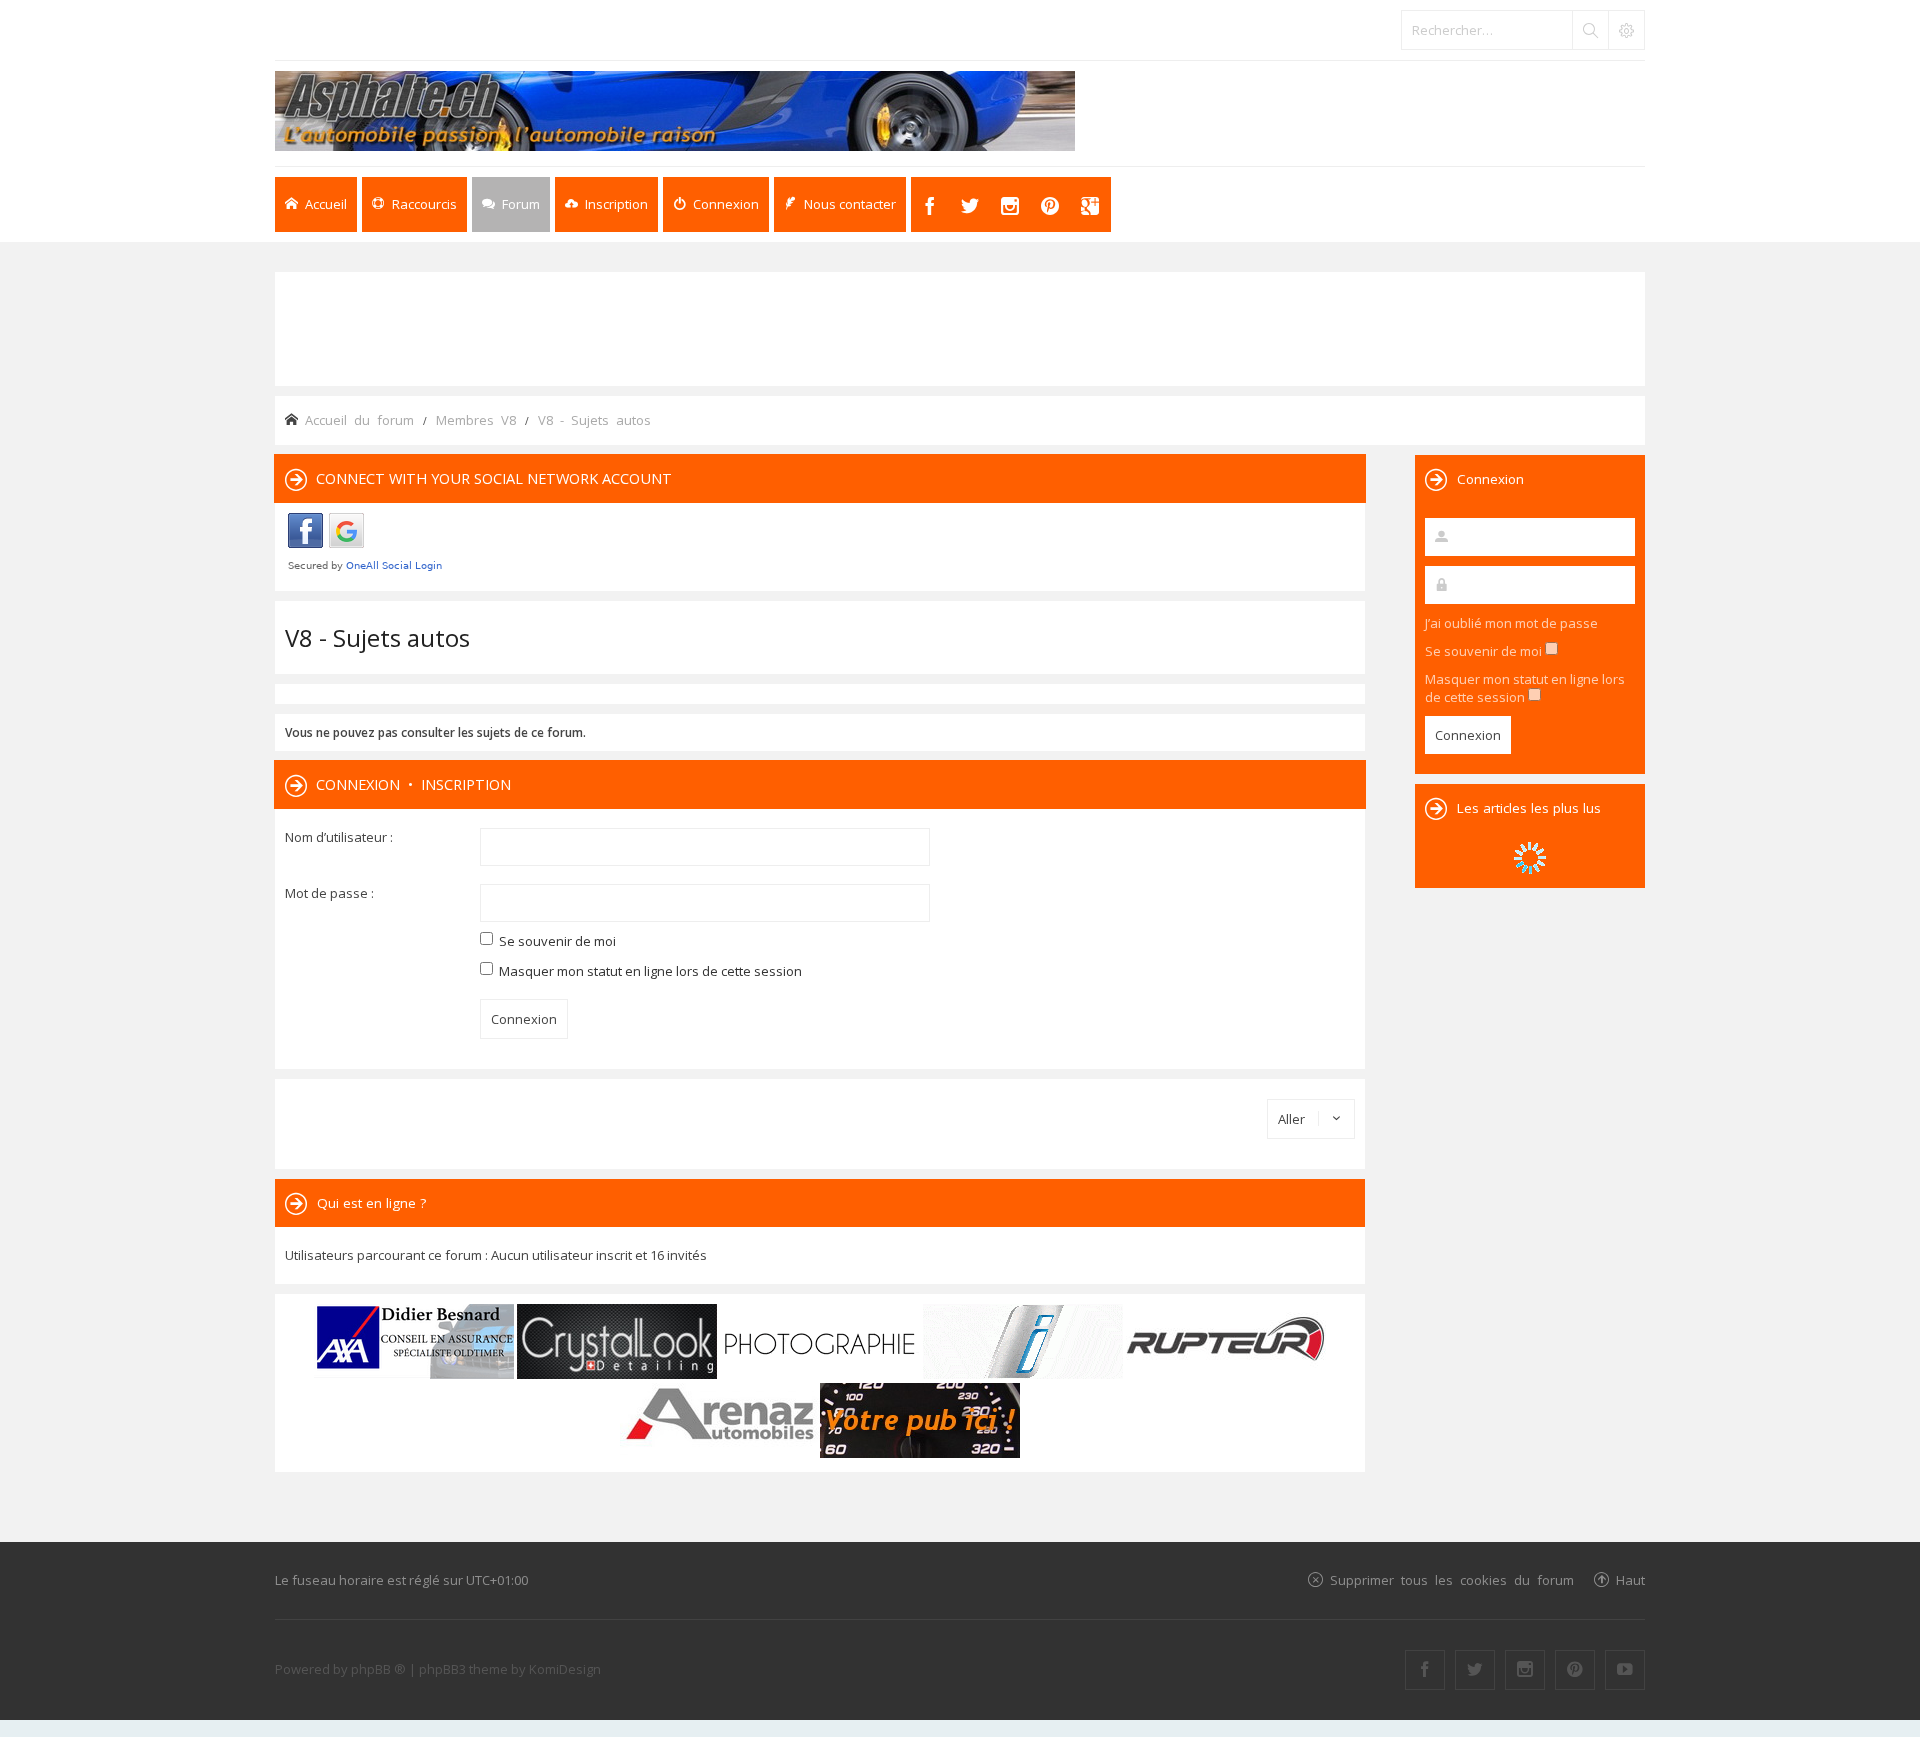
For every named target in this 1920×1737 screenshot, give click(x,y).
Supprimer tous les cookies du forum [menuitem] (1452, 1579)
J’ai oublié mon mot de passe (1511, 623)
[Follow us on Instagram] (1525, 1670)
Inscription (466, 784)
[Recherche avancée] (1626, 30)
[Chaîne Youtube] (1625, 1670)
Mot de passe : (329, 893)
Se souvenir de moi (556, 941)
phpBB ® (378, 1669)
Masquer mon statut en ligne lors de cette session (649, 971)
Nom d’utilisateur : (339, 837)
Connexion (358, 784)
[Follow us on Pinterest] (1575, 1670)
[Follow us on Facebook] (1425, 1670)
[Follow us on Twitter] (1475, 1670)
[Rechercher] (1590, 30)
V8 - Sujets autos (377, 637)
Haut (1630, 1579)
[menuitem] (606, 204)
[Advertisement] (960, 327)
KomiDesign (565, 1669)
